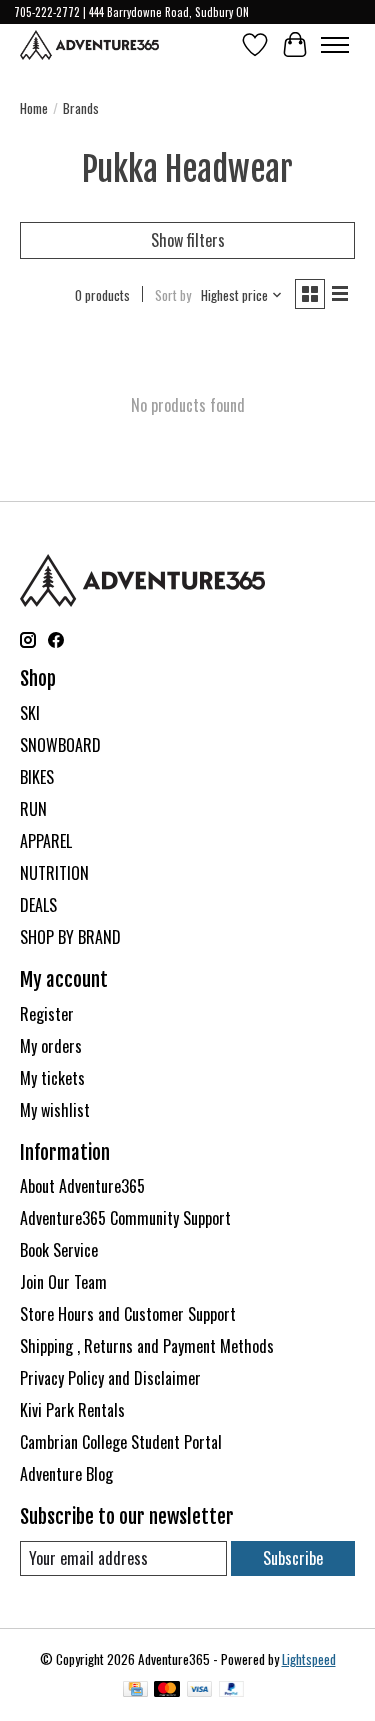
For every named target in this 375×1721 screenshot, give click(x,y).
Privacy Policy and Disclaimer (110, 1378)
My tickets (52, 1078)
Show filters (188, 240)
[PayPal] (232, 1691)
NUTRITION (54, 873)
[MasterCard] (167, 1691)
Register (47, 1014)
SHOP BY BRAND (70, 937)
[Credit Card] (135, 1691)
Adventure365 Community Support (125, 1218)
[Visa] (200, 1691)
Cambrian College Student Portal (121, 1442)
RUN (33, 809)
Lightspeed (309, 1659)
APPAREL (46, 841)
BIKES (37, 777)
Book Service (59, 1250)
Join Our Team (63, 1282)
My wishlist (55, 1110)
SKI (30, 713)
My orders (51, 1046)
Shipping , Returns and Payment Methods (147, 1346)
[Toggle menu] (335, 45)
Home (34, 108)
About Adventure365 (82, 1186)
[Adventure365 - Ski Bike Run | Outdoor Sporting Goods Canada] (89, 45)
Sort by (173, 295)
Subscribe (293, 1558)
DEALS (38, 905)
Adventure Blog (66, 1474)
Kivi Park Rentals (72, 1410)
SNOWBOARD (60, 745)
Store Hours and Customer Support (128, 1314)
